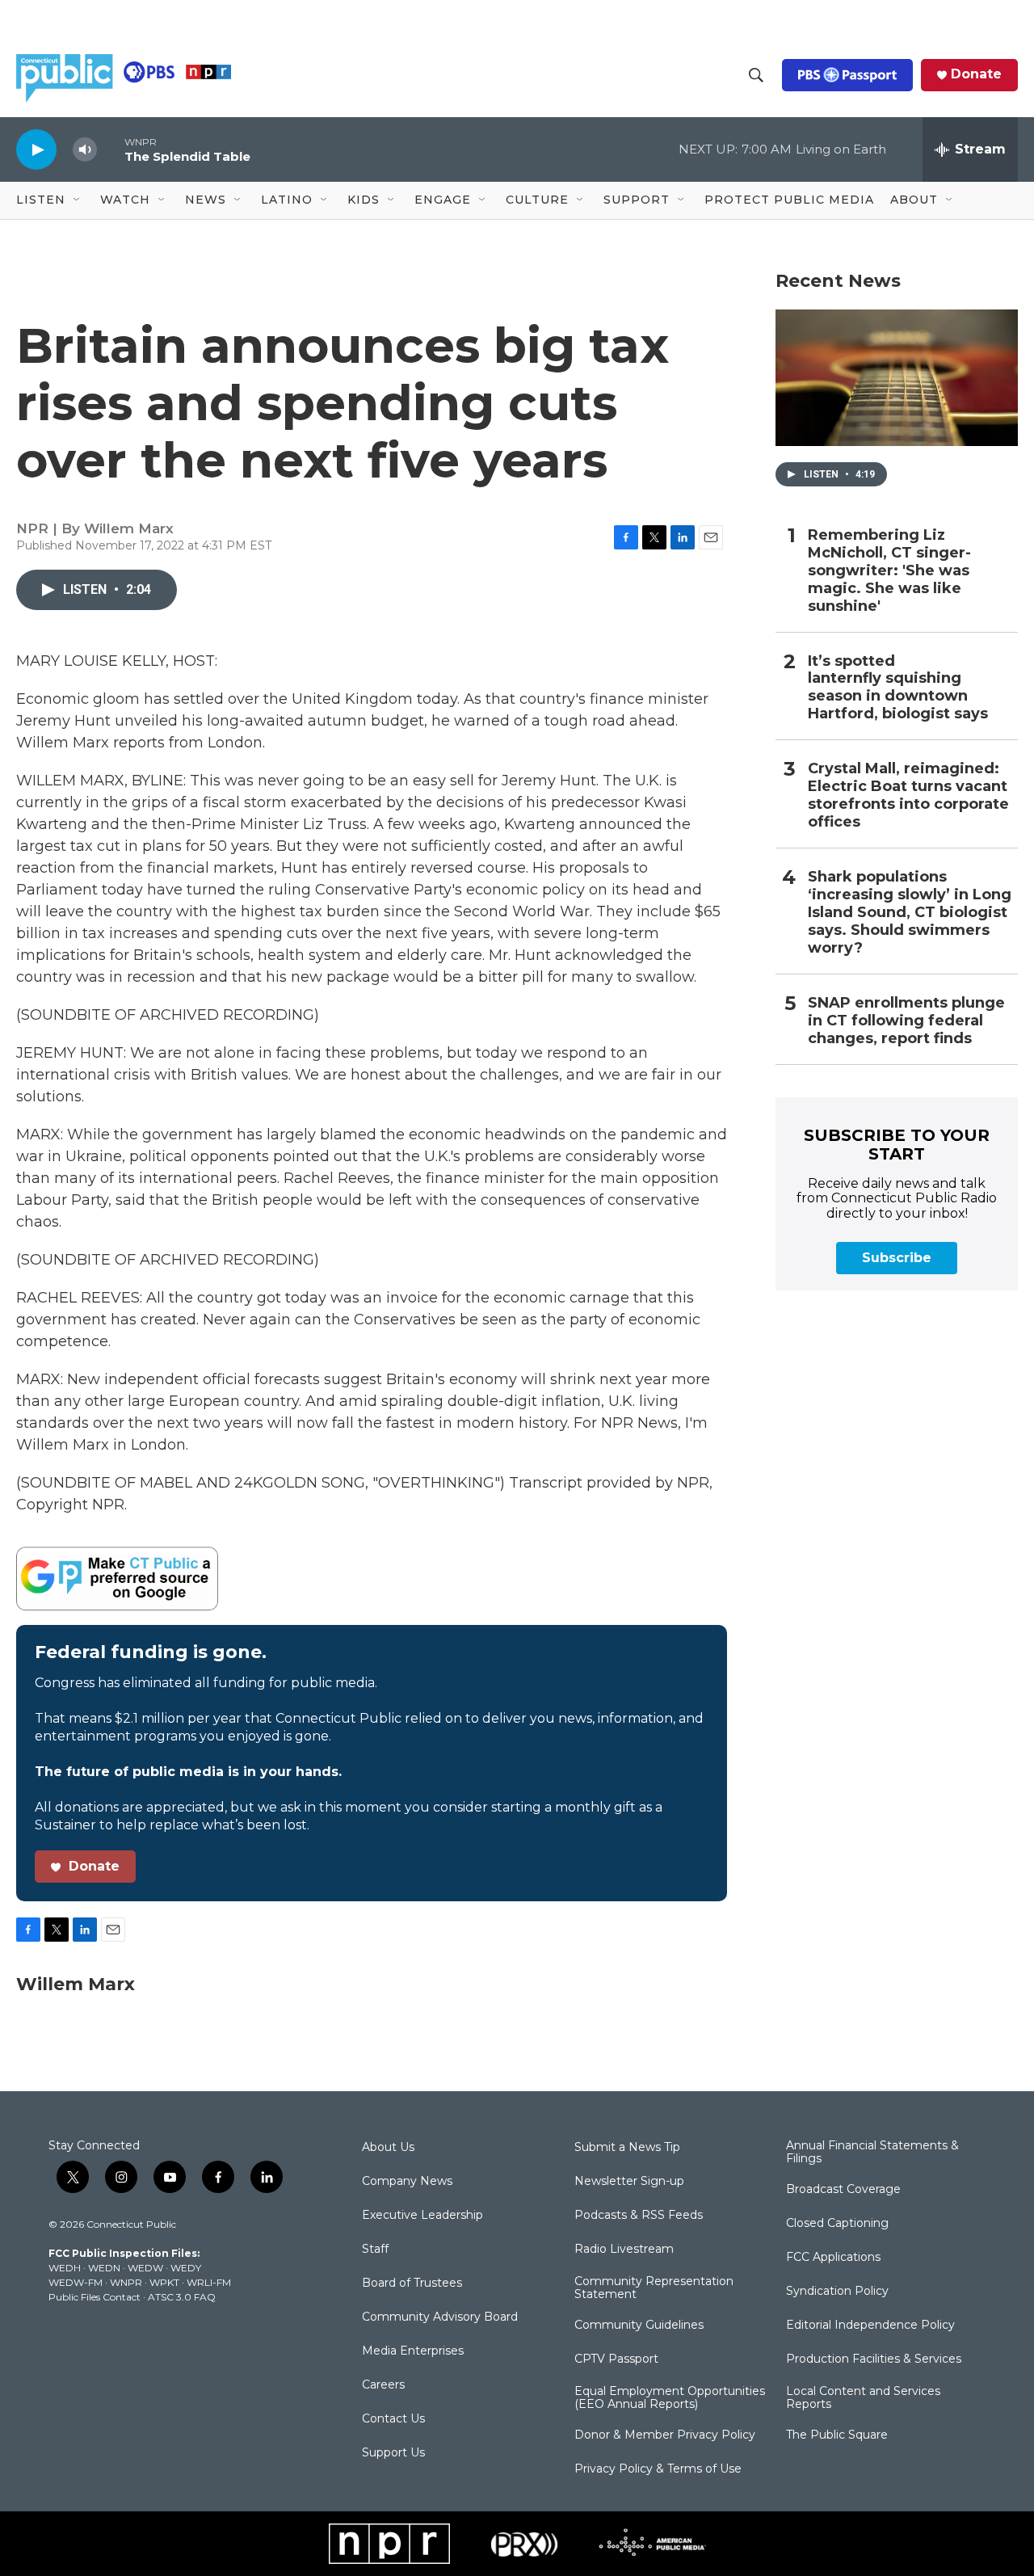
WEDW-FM (76, 2282)
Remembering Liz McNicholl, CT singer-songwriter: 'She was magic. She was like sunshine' (889, 571)
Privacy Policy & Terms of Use (658, 2469)
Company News (407, 2182)
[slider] (111, 149)
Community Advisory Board (440, 2317)
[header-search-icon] (756, 75)
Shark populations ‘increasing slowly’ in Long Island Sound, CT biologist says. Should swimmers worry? (910, 913)
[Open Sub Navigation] (78, 200)
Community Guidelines (639, 2326)
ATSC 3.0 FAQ (182, 2297)
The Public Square (837, 2435)
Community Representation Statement (654, 2288)
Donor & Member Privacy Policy (665, 2435)
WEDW (145, 2268)
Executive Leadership (422, 2216)
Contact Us (393, 2419)
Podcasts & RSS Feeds (639, 2216)
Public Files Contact (95, 2297)
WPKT (164, 2282)
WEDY (186, 2268)
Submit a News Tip (627, 2148)
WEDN (104, 2268)
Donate (976, 74)
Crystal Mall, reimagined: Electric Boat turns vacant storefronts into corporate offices (908, 796)
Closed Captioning (837, 2224)
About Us (388, 2148)
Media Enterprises (413, 2351)
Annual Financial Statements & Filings (872, 2153)
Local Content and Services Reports (863, 2398)
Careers (383, 2385)
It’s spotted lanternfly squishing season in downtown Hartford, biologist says (898, 688)
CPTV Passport (616, 2359)
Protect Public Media (789, 200)
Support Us (393, 2453)
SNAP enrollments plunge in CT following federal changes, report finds (906, 1021)
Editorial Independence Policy (870, 2326)
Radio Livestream (624, 2250)
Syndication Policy (837, 2292)
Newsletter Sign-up (629, 2182)
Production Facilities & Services (874, 2359)
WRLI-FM (209, 2282)
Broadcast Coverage (843, 2190)
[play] (36, 149)
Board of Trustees (412, 2283)
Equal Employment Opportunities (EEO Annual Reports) (670, 2398)
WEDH (65, 2268)
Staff (375, 2250)
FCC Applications (833, 2258)
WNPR (126, 2282)
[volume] (85, 150)
